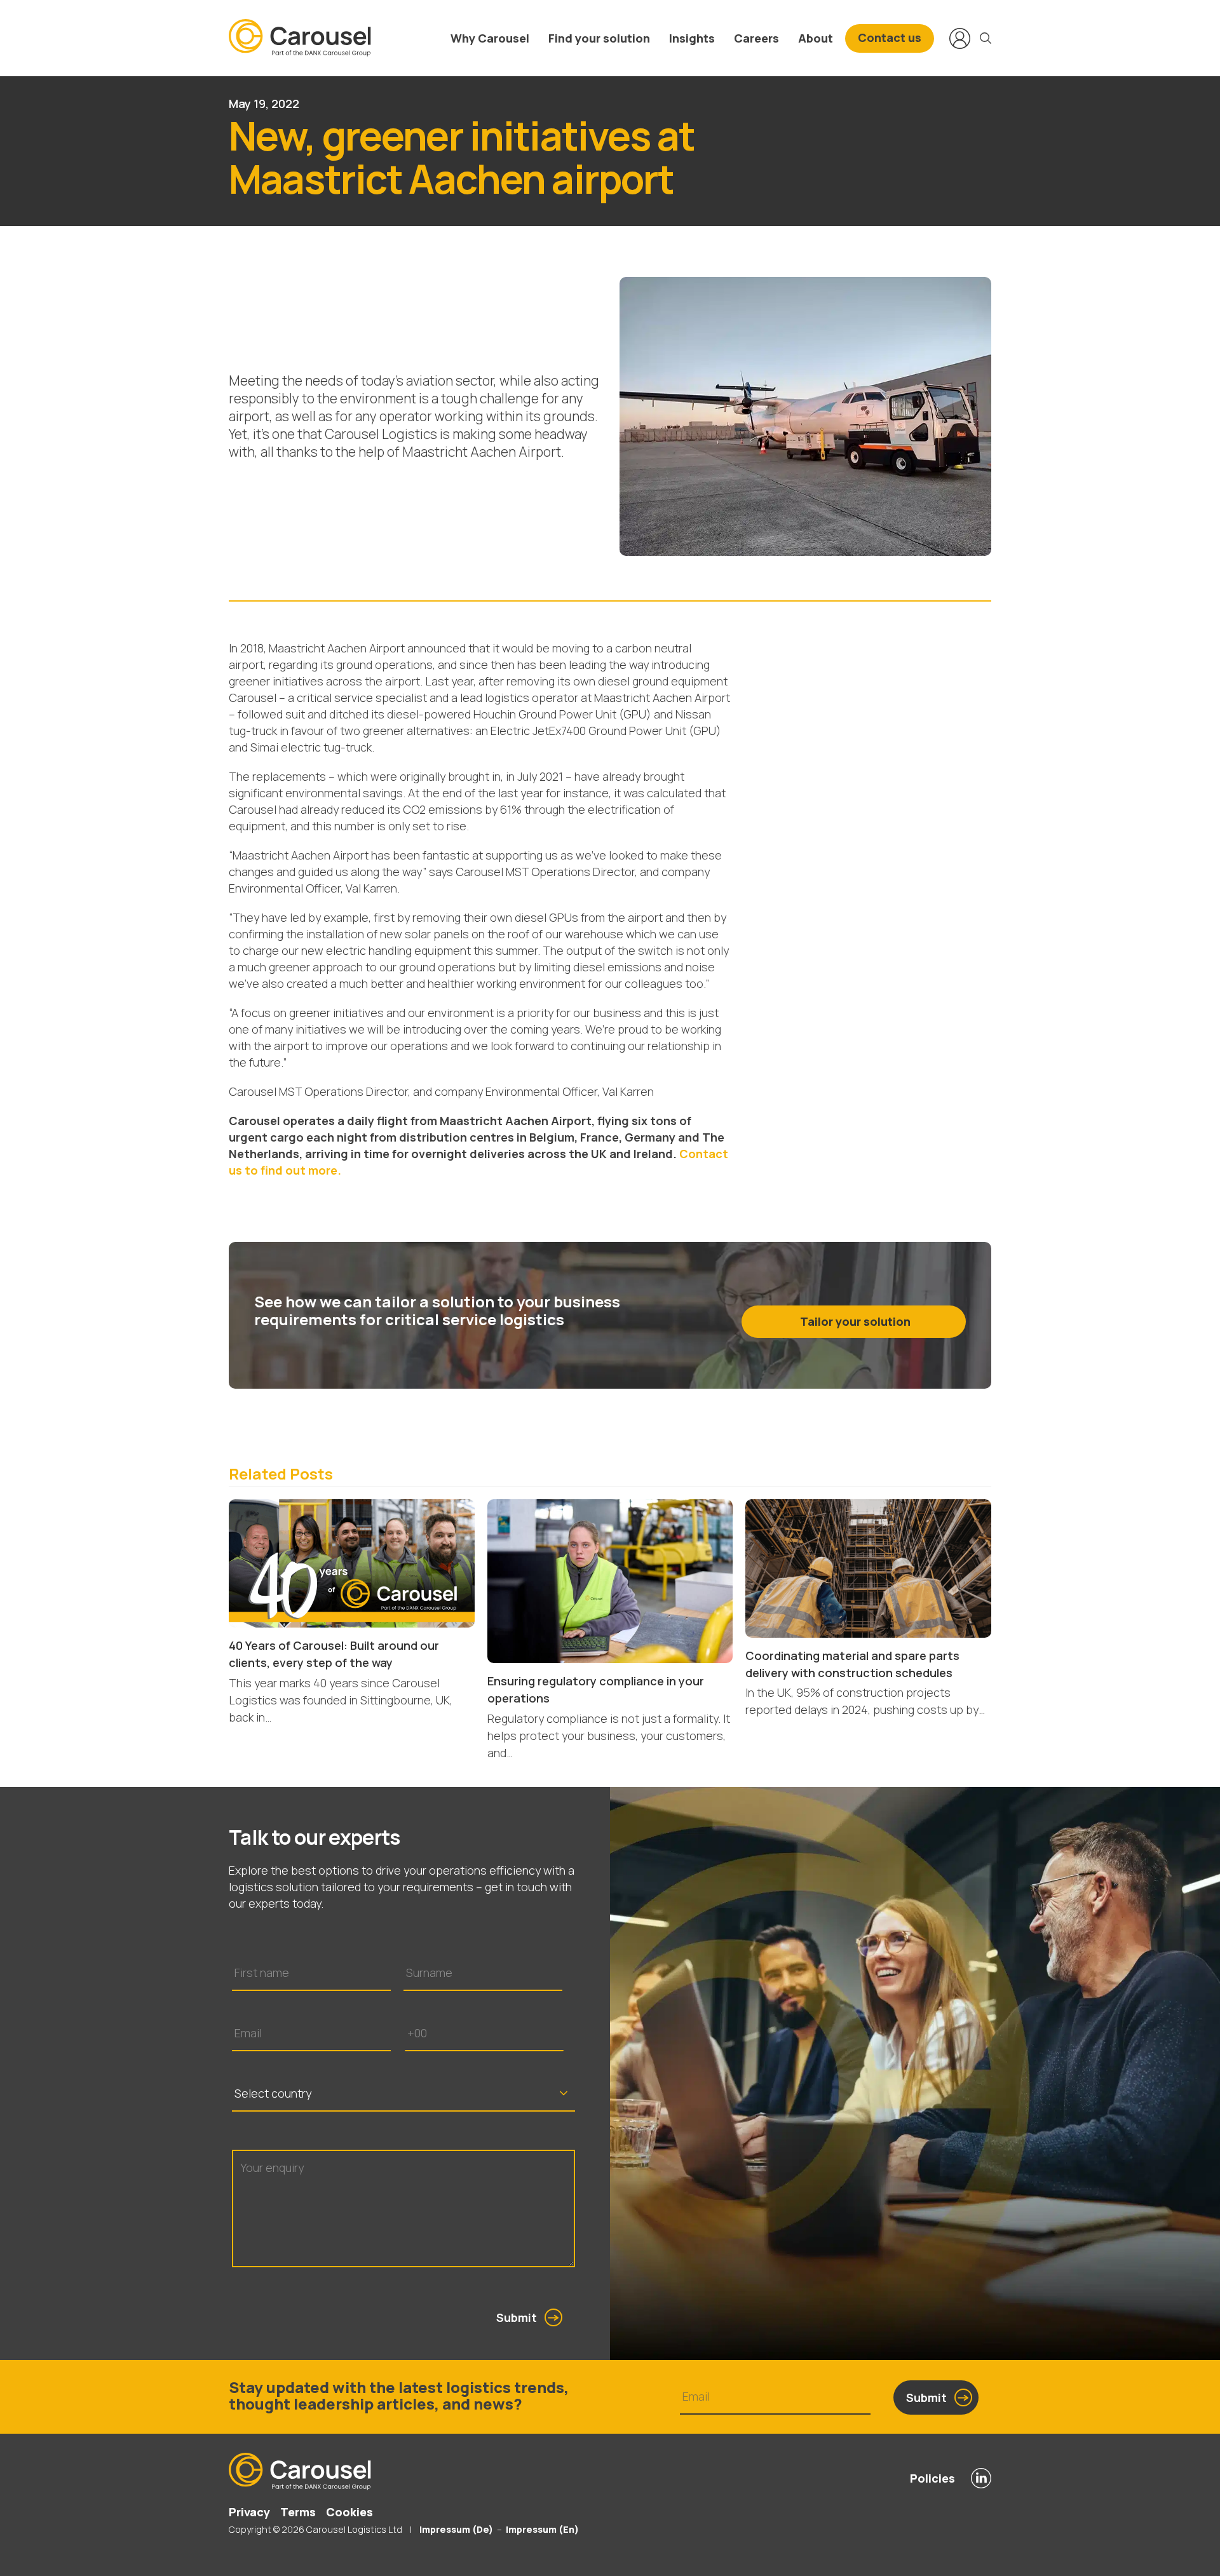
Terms (298, 2512)
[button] (986, 38)
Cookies (349, 2512)
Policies (932, 2478)
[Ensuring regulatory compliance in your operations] (610, 1580)
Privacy (249, 2512)
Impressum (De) (455, 2529)
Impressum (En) (542, 2529)
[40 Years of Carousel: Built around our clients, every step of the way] (352, 1562)
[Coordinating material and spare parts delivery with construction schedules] (868, 1567)
